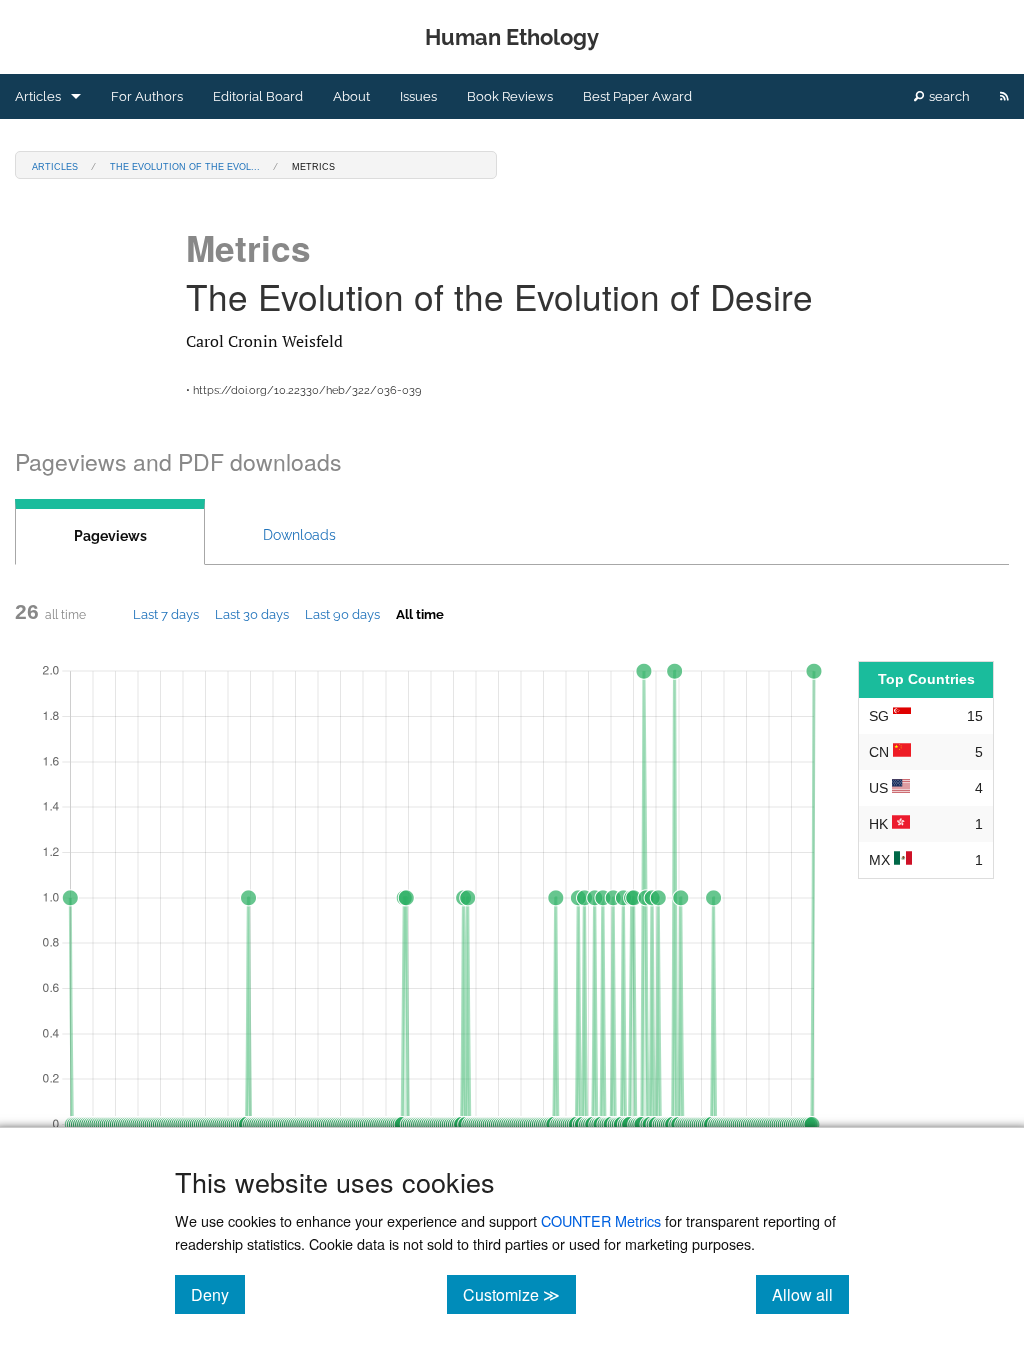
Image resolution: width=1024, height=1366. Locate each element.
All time (420, 614)
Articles (38, 96)
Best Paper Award (637, 96)
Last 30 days (252, 614)
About (351, 96)
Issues (418, 96)
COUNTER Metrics (601, 1220)
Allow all (810, 1294)
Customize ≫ (519, 1294)
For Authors (147, 96)
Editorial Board (258, 96)
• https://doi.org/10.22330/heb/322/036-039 (303, 390)
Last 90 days (342, 614)
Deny (218, 1294)
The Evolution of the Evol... (185, 165)
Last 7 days (166, 614)
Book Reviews (510, 96)
